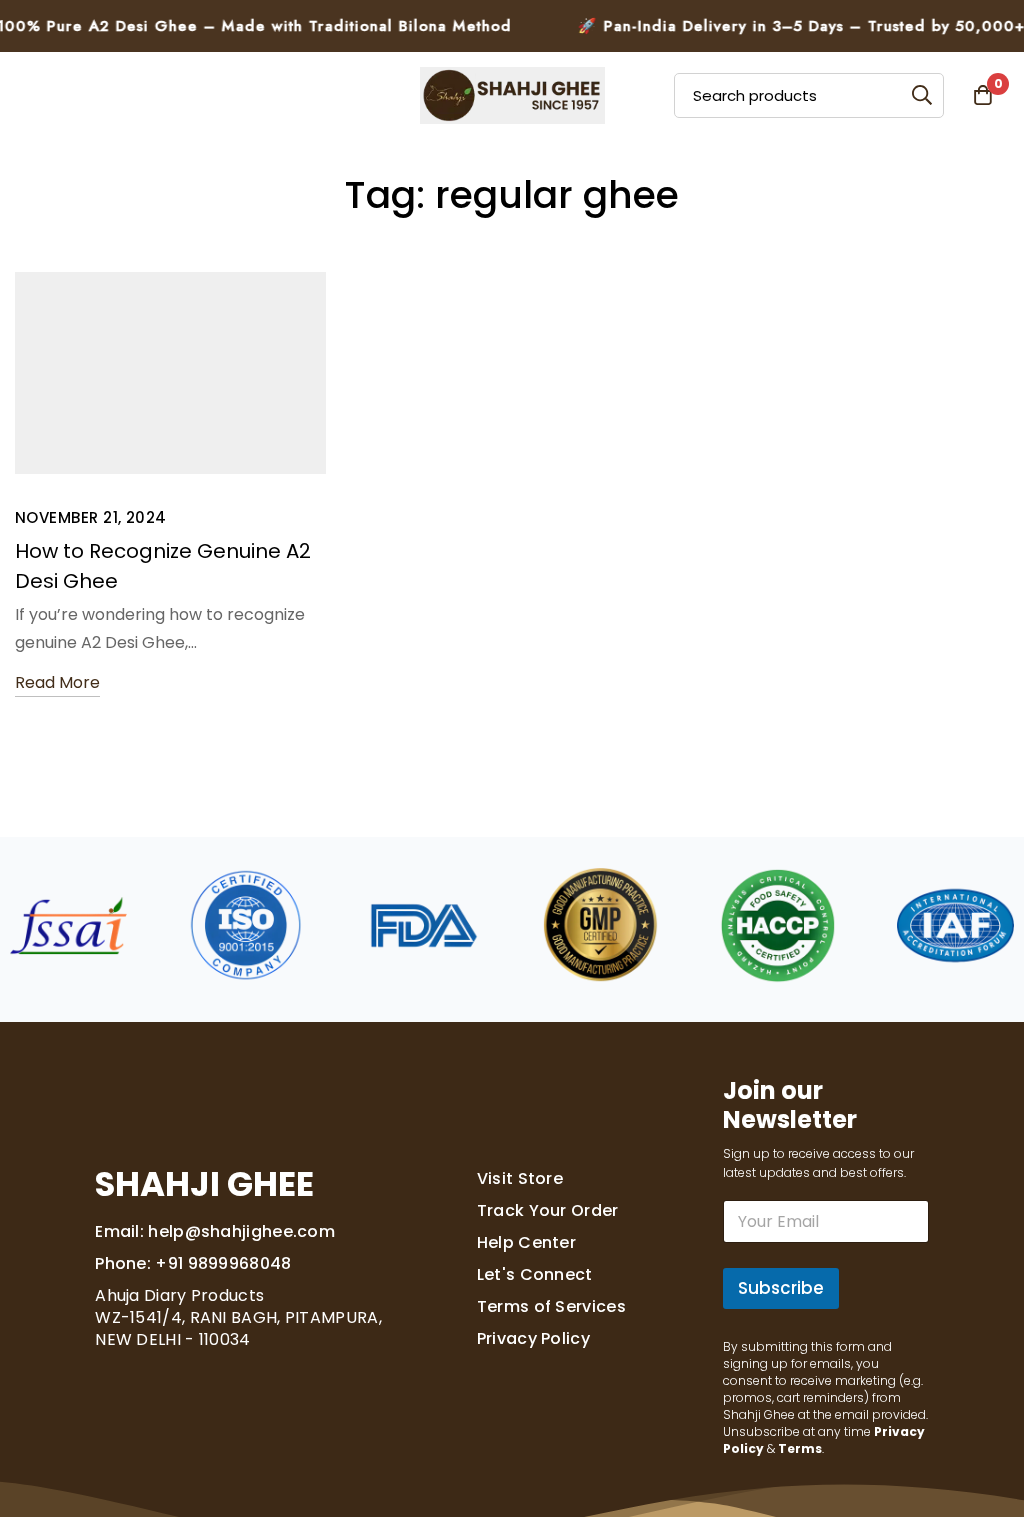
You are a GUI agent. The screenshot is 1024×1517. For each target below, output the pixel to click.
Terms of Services (551, 1306)
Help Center (526, 1242)
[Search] (921, 95)
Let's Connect (535, 1274)
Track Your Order (548, 1210)
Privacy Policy (533, 1338)
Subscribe (781, 1288)
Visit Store (520, 1178)
